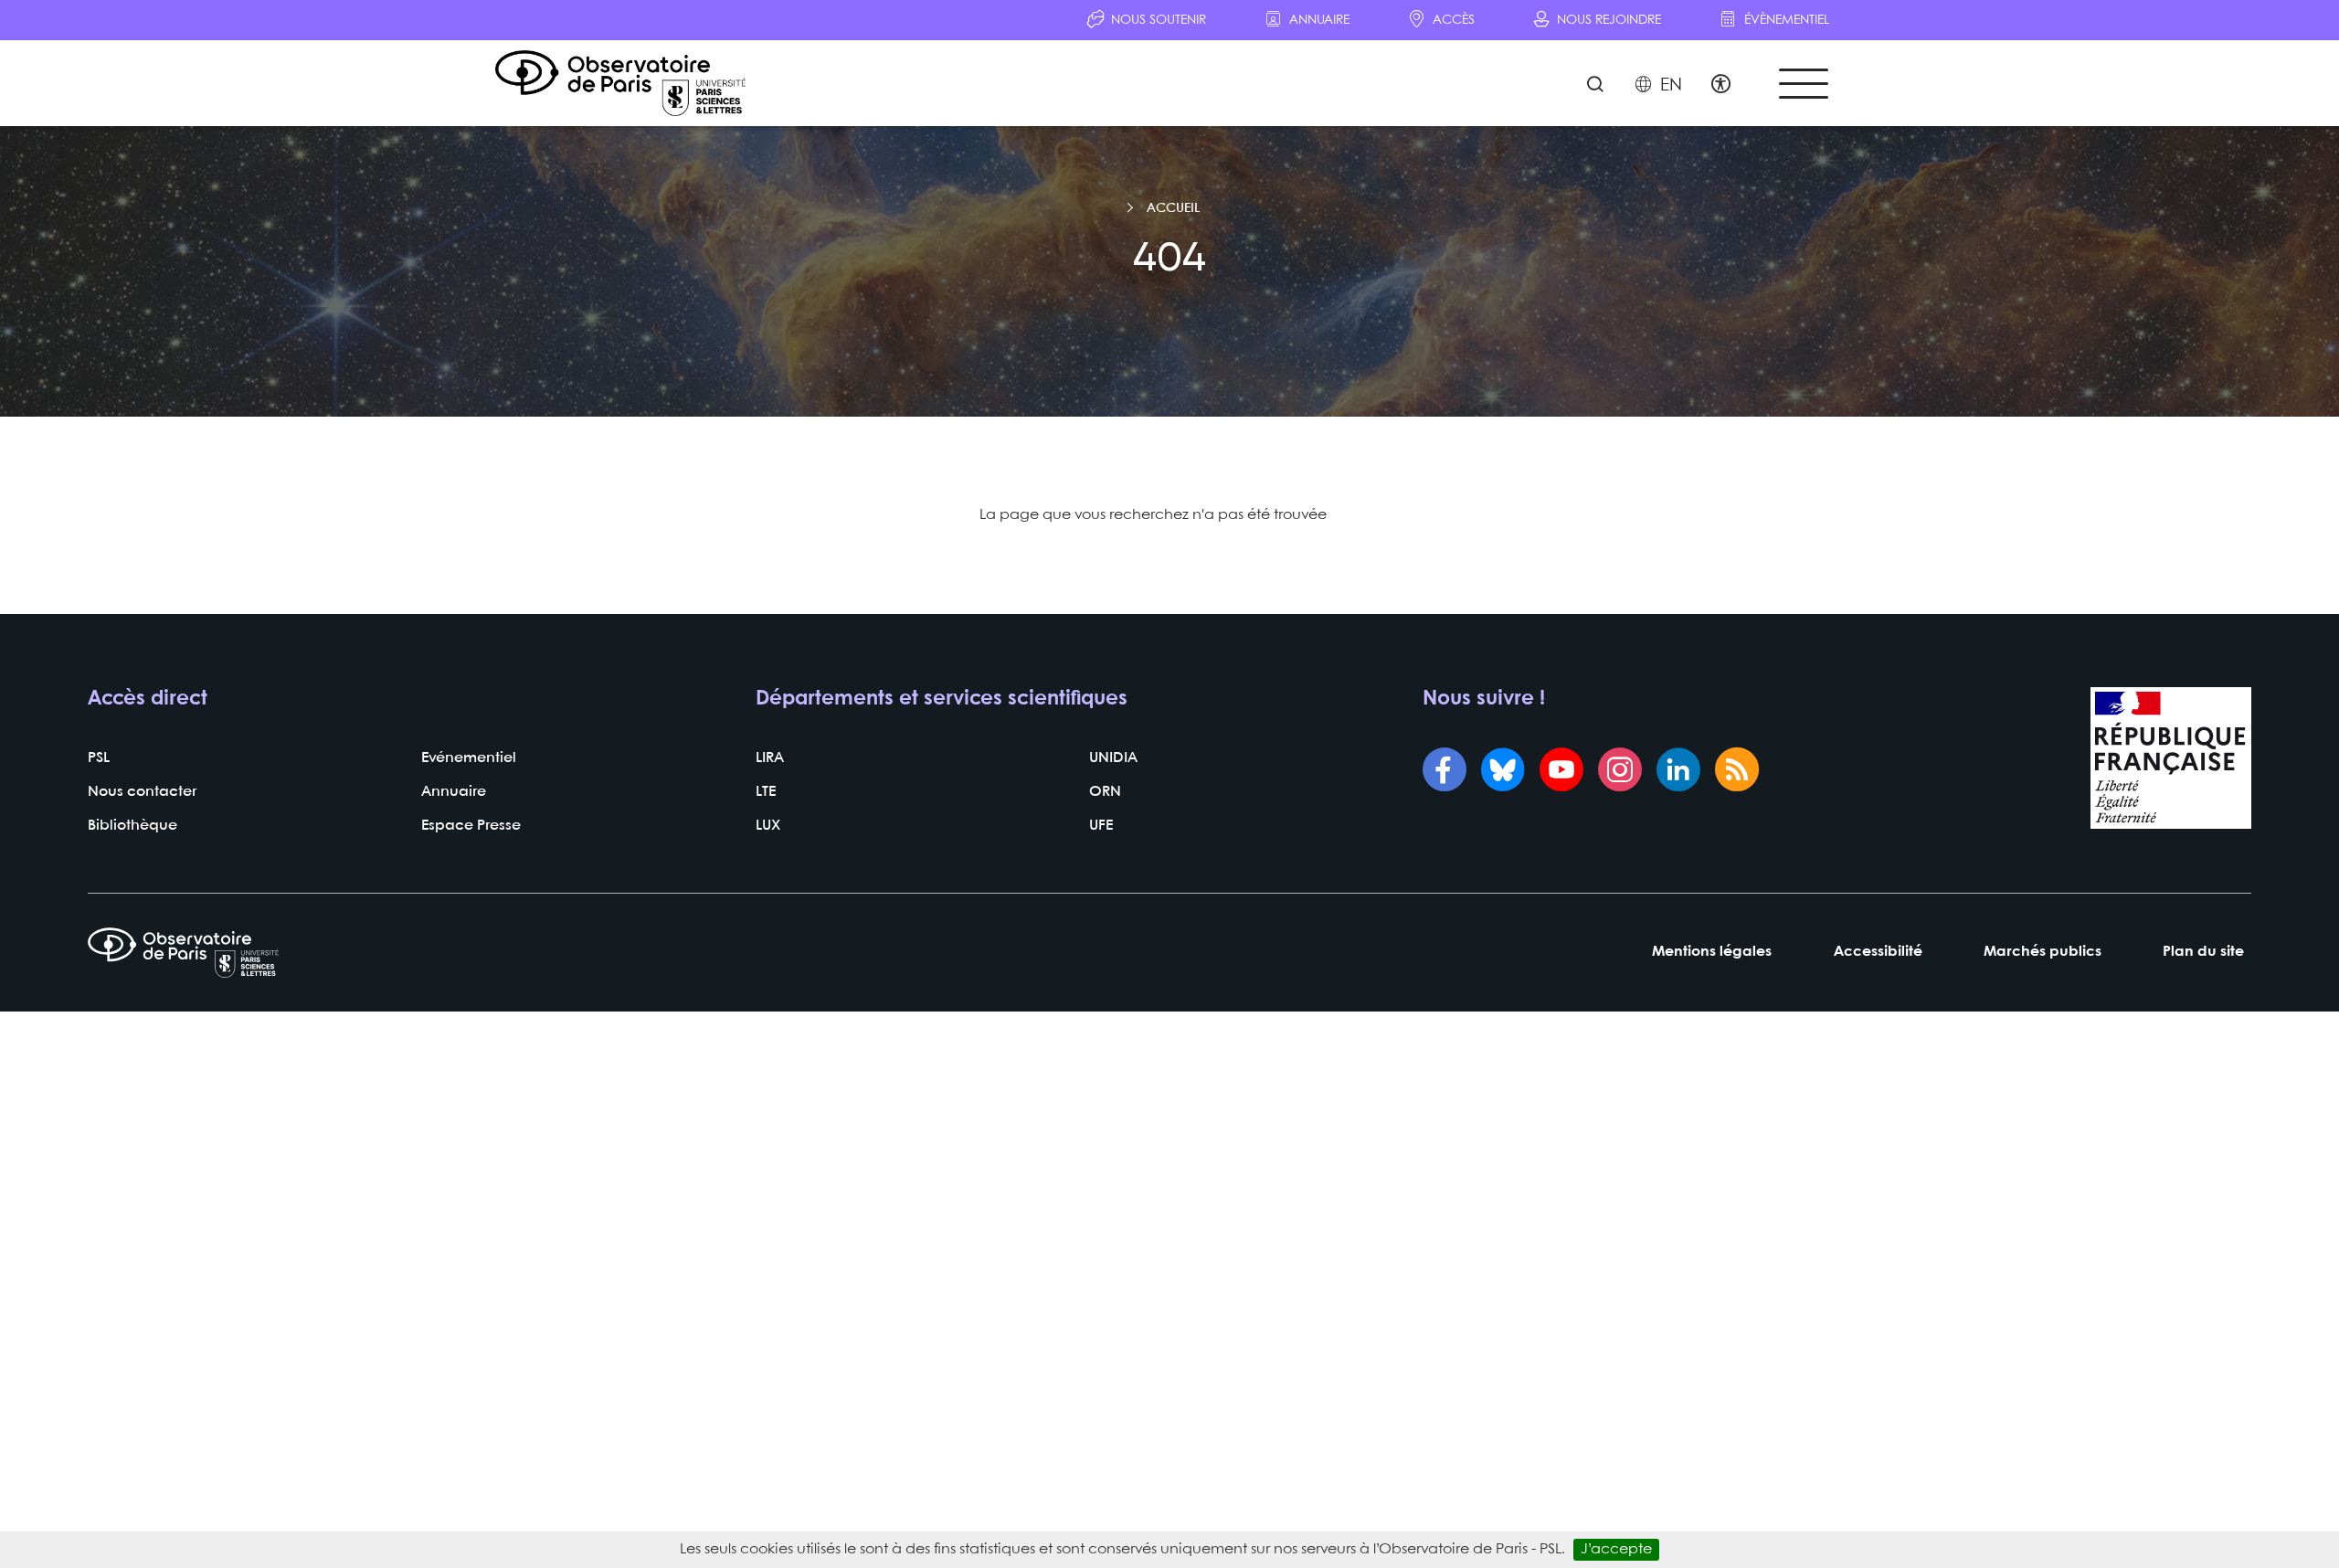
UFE (1101, 826)
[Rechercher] (1595, 86)
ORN (1105, 792)
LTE (766, 792)
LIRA (770, 758)
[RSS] (1737, 772)
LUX (768, 826)
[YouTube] (1561, 772)
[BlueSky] (1503, 772)
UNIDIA (1113, 758)
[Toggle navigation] (1804, 84)
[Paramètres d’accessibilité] (1721, 86)
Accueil (1173, 208)
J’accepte (1616, 1549)
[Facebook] (1445, 772)
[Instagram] (1620, 772)
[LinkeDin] (1678, 772)
